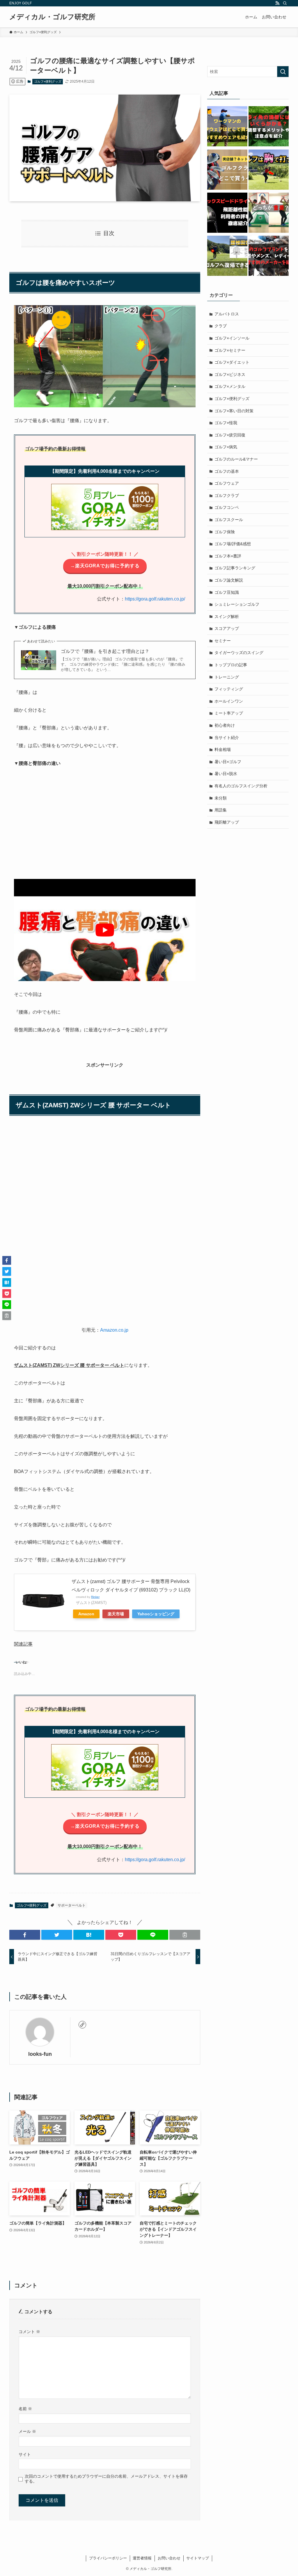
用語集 (221, 810)
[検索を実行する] (283, 72)
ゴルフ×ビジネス (230, 374)
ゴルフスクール (229, 520)
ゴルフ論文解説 (229, 580)
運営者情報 (142, 2558)
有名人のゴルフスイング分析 (241, 786)
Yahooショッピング (156, 1614)
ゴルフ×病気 (226, 447)
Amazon (86, 1614)
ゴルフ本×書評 (228, 556)
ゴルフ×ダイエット (232, 362)
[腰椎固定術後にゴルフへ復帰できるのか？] (227, 257)
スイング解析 (227, 617)
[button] (21, 1224)
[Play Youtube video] (105, 930)
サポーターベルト (72, 1905)
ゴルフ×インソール (232, 338)
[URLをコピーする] (185, 1935)
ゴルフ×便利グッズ (48, 81)
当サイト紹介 (227, 738)
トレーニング (227, 677)
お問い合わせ (169, 2558)
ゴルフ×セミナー (230, 350)
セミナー (223, 641)
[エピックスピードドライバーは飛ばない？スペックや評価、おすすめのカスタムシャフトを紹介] (227, 214)
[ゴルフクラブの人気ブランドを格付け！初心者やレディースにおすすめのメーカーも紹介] (269, 257)
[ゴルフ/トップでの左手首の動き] (269, 214)
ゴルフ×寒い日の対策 (234, 411)
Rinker (95, 1597)
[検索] (285, 3)
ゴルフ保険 (225, 532)
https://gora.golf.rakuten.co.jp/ (155, 599)
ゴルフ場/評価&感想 (233, 544)
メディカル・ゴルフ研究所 (52, 17)
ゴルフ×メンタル (230, 386)
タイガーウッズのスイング (239, 653)
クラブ (221, 326)
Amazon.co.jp (114, 1330)
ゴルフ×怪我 (226, 423)
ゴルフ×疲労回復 (230, 435)
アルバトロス (227, 314)
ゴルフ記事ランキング (235, 568)
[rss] (277, 3)
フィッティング (229, 689)
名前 (25, 2409)
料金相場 (223, 749)
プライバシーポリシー (108, 2558)
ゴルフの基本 (227, 471)
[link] (82, 2025)
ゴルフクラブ (227, 495)
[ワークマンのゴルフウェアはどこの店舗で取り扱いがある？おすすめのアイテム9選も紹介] (227, 127)
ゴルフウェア (227, 483)
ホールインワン (229, 701)
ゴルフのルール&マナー (236, 459)
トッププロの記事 (231, 665)
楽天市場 (116, 1614)
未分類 (221, 798)
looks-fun (40, 2054)
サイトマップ (198, 2558)
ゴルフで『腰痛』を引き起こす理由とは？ (105, 651)
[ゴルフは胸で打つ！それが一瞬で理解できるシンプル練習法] (269, 170)
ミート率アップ (229, 713)
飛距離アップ (227, 822)
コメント (29, 2332)
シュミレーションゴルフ (237, 604)
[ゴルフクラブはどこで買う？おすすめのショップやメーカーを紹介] (227, 170)
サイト (25, 2454)
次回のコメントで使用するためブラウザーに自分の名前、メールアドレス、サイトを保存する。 (106, 2479)
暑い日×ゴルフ (228, 762)
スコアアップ (227, 628)
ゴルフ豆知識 (227, 592)
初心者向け (225, 725)
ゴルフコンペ (227, 507)
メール (27, 2431)
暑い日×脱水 (226, 774)
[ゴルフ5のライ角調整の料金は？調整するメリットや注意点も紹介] (269, 127)
